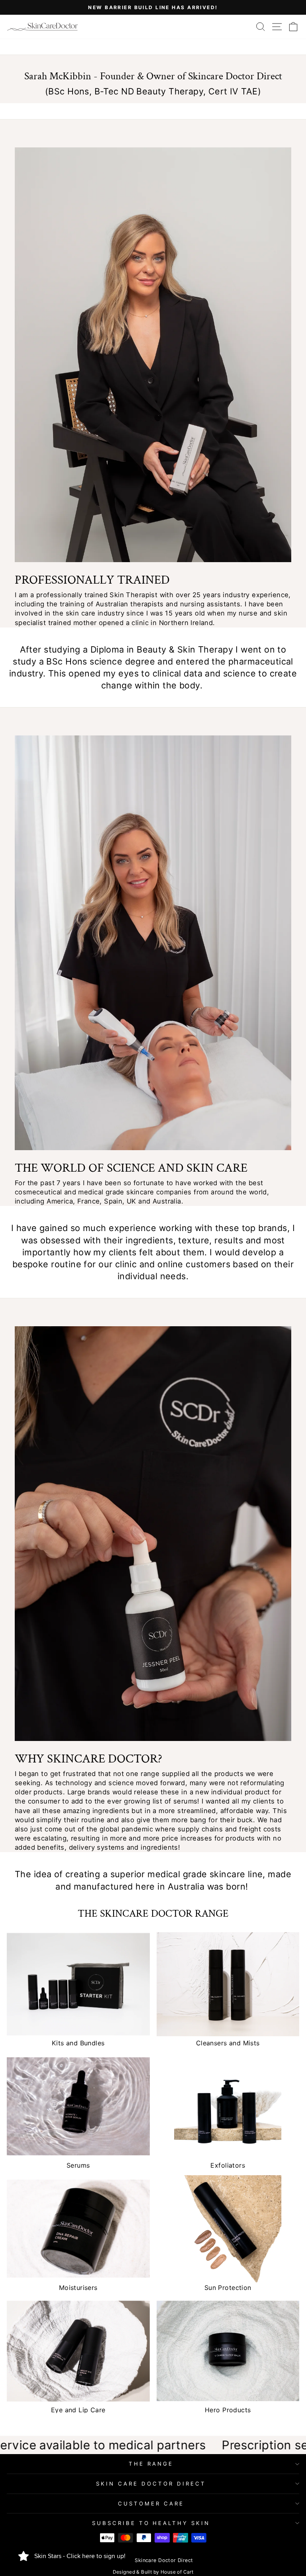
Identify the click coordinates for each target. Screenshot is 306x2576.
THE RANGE (151, 2464)
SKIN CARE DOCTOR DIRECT (151, 2484)
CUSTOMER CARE (151, 2503)
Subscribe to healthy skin (151, 2523)
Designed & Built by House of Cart (153, 2572)
